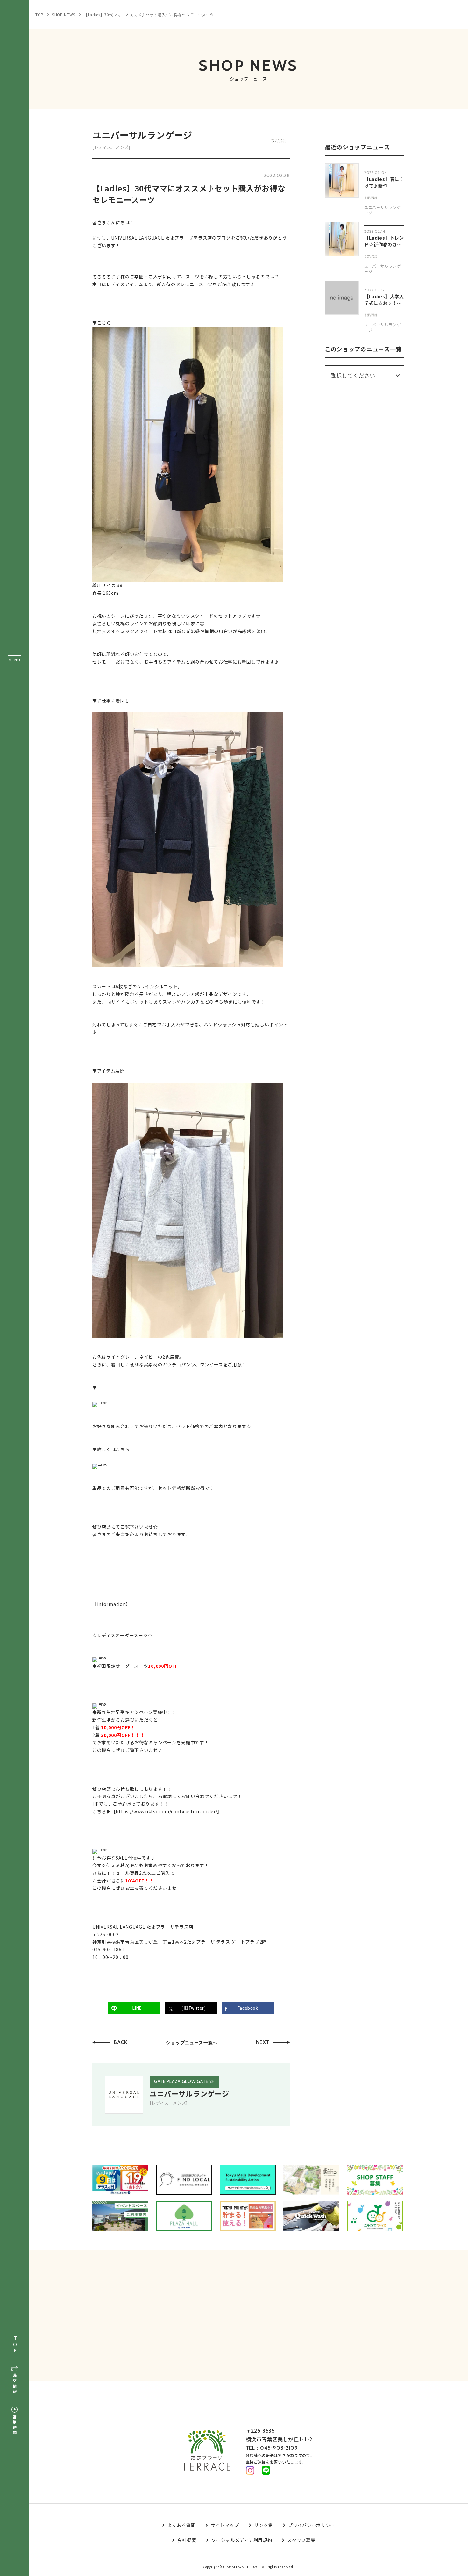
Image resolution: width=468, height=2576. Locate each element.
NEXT (263, 2042)
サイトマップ (225, 2525)
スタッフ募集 (301, 2540)
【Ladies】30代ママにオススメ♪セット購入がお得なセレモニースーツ (149, 14)
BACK (121, 2042)
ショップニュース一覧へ (192, 2043)
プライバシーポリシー (312, 2525)
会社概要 (187, 2540)
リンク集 (263, 2525)
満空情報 (14, 2384)
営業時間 (14, 2425)
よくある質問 (181, 2525)
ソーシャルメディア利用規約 (242, 2540)
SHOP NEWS (64, 14)
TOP (15, 2345)
